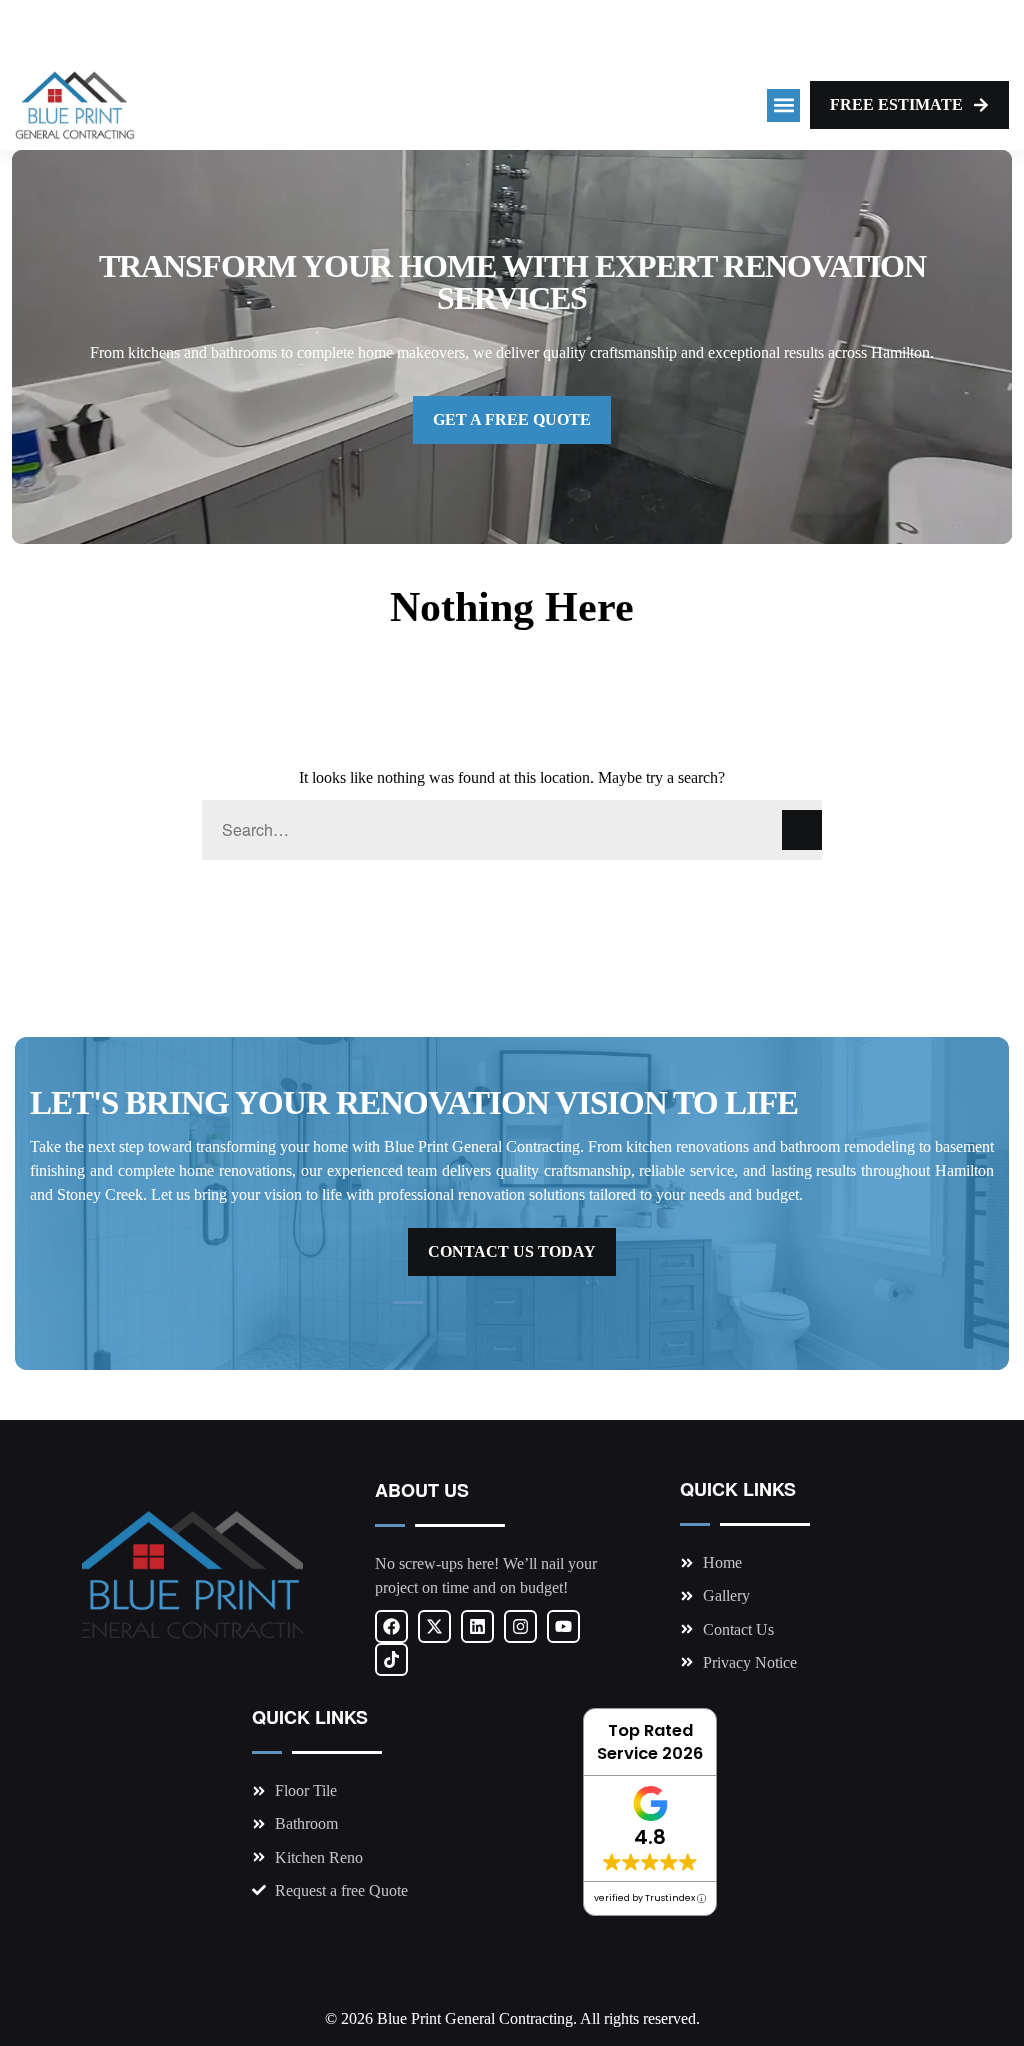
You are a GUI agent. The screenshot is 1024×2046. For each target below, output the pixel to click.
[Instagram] (520, 1626)
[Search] (802, 830)
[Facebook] (391, 1626)
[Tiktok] (391, 1659)
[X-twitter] (434, 1626)
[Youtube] (563, 1626)
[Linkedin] (477, 1626)
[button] (783, 105)
